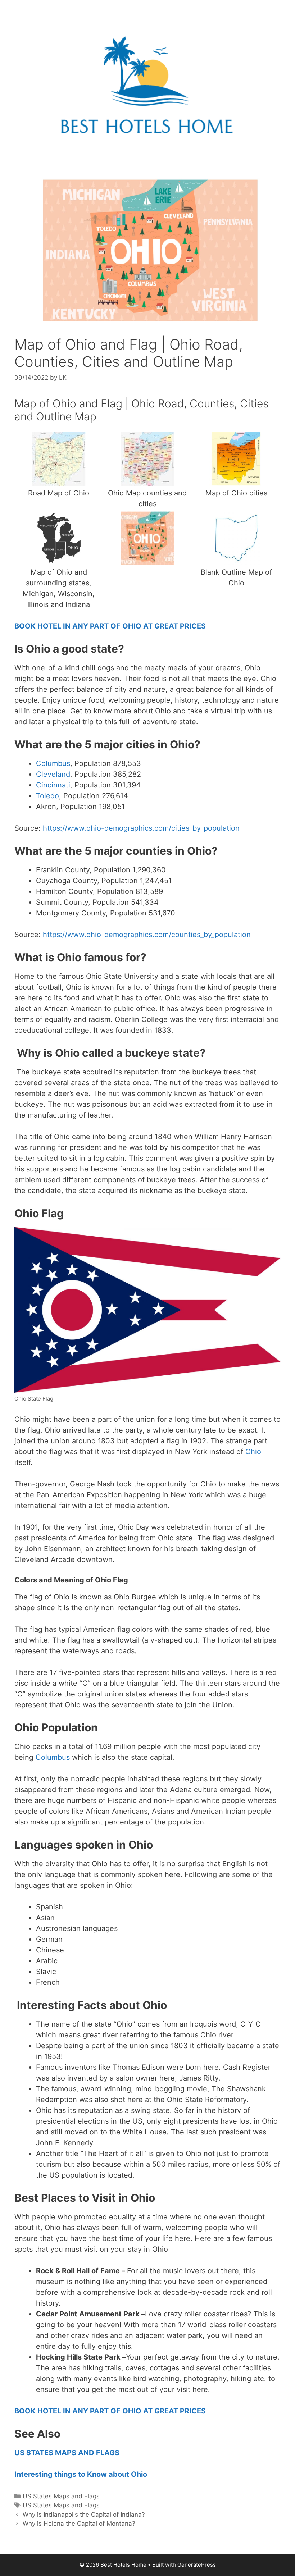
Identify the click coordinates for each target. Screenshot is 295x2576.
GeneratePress (197, 2565)
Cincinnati (53, 785)
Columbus (53, 763)
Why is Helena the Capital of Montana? (79, 2524)
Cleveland (53, 774)
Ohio (253, 1452)
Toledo (47, 796)
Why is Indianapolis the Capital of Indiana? (84, 2515)
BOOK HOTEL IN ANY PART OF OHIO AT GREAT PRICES (110, 626)
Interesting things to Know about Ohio (81, 2474)
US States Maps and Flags (61, 2496)
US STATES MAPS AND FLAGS (67, 2453)
